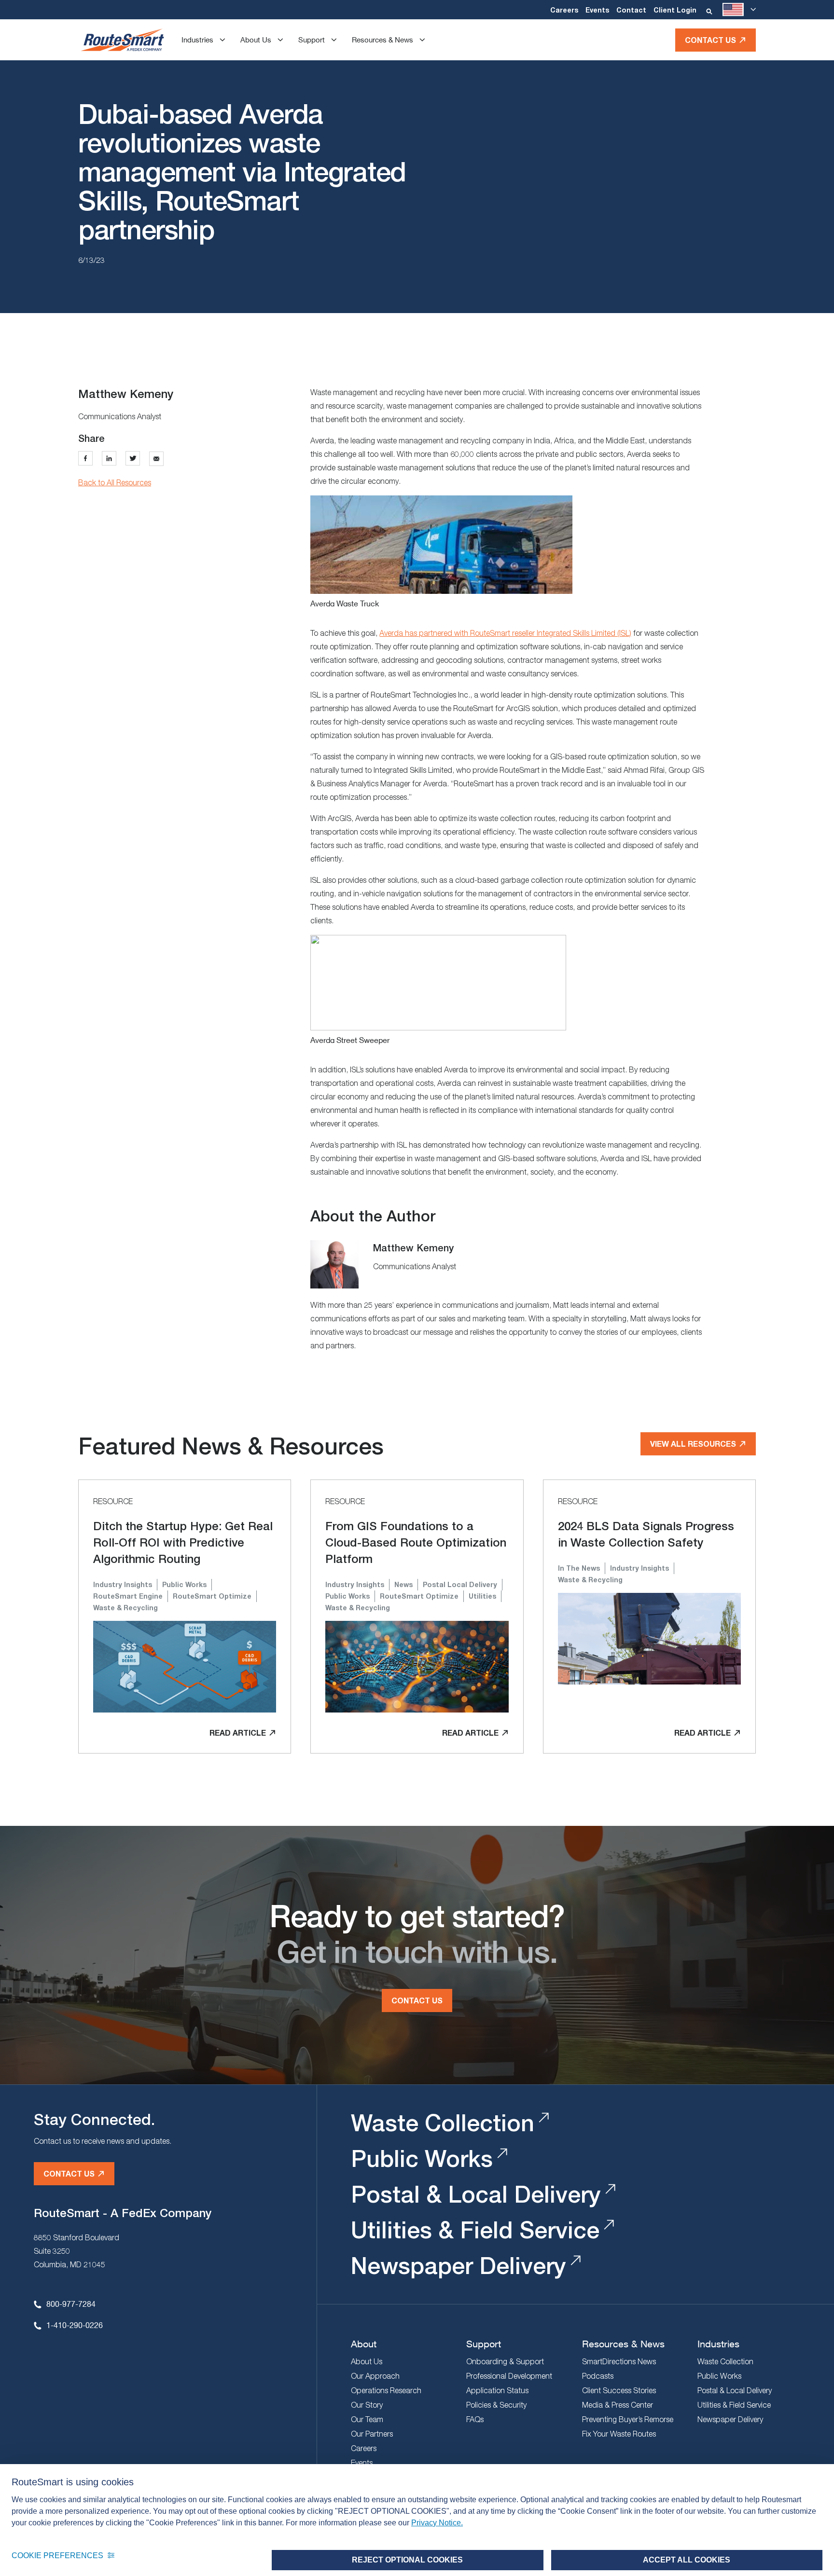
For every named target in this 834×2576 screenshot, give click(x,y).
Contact (631, 10)
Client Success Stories (619, 2390)
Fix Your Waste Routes (619, 2434)
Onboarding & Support (505, 2361)
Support (312, 40)
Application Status (497, 2390)
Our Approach (375, 2376)
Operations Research (386, 2390)
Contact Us (710, 40)
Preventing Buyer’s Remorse (628, 2419)
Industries (197, 40)
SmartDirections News (619, 2361)
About (364, 2344)
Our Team (367, 2419)
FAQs (475, 2419)
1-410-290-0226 (75, 2325)
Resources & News (382, 40)
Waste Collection (443, 2123)
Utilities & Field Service (475, 2230)
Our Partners (372, 2434)
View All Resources (693, 1444)
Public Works (422, 2158)
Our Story (367, 2405)
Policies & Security (496, 2405)
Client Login (675, 10)
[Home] (122, 40)
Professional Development (509, 2376)
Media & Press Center (618, 2405)
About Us (256, 40)
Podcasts (598, 2376)
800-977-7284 (71, 2304)
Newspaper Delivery (459, 2266)
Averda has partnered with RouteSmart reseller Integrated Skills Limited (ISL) (505, 633)
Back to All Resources (115, 482)
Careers (564, 10)
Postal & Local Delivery (476, 2194)
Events (597, 10)
